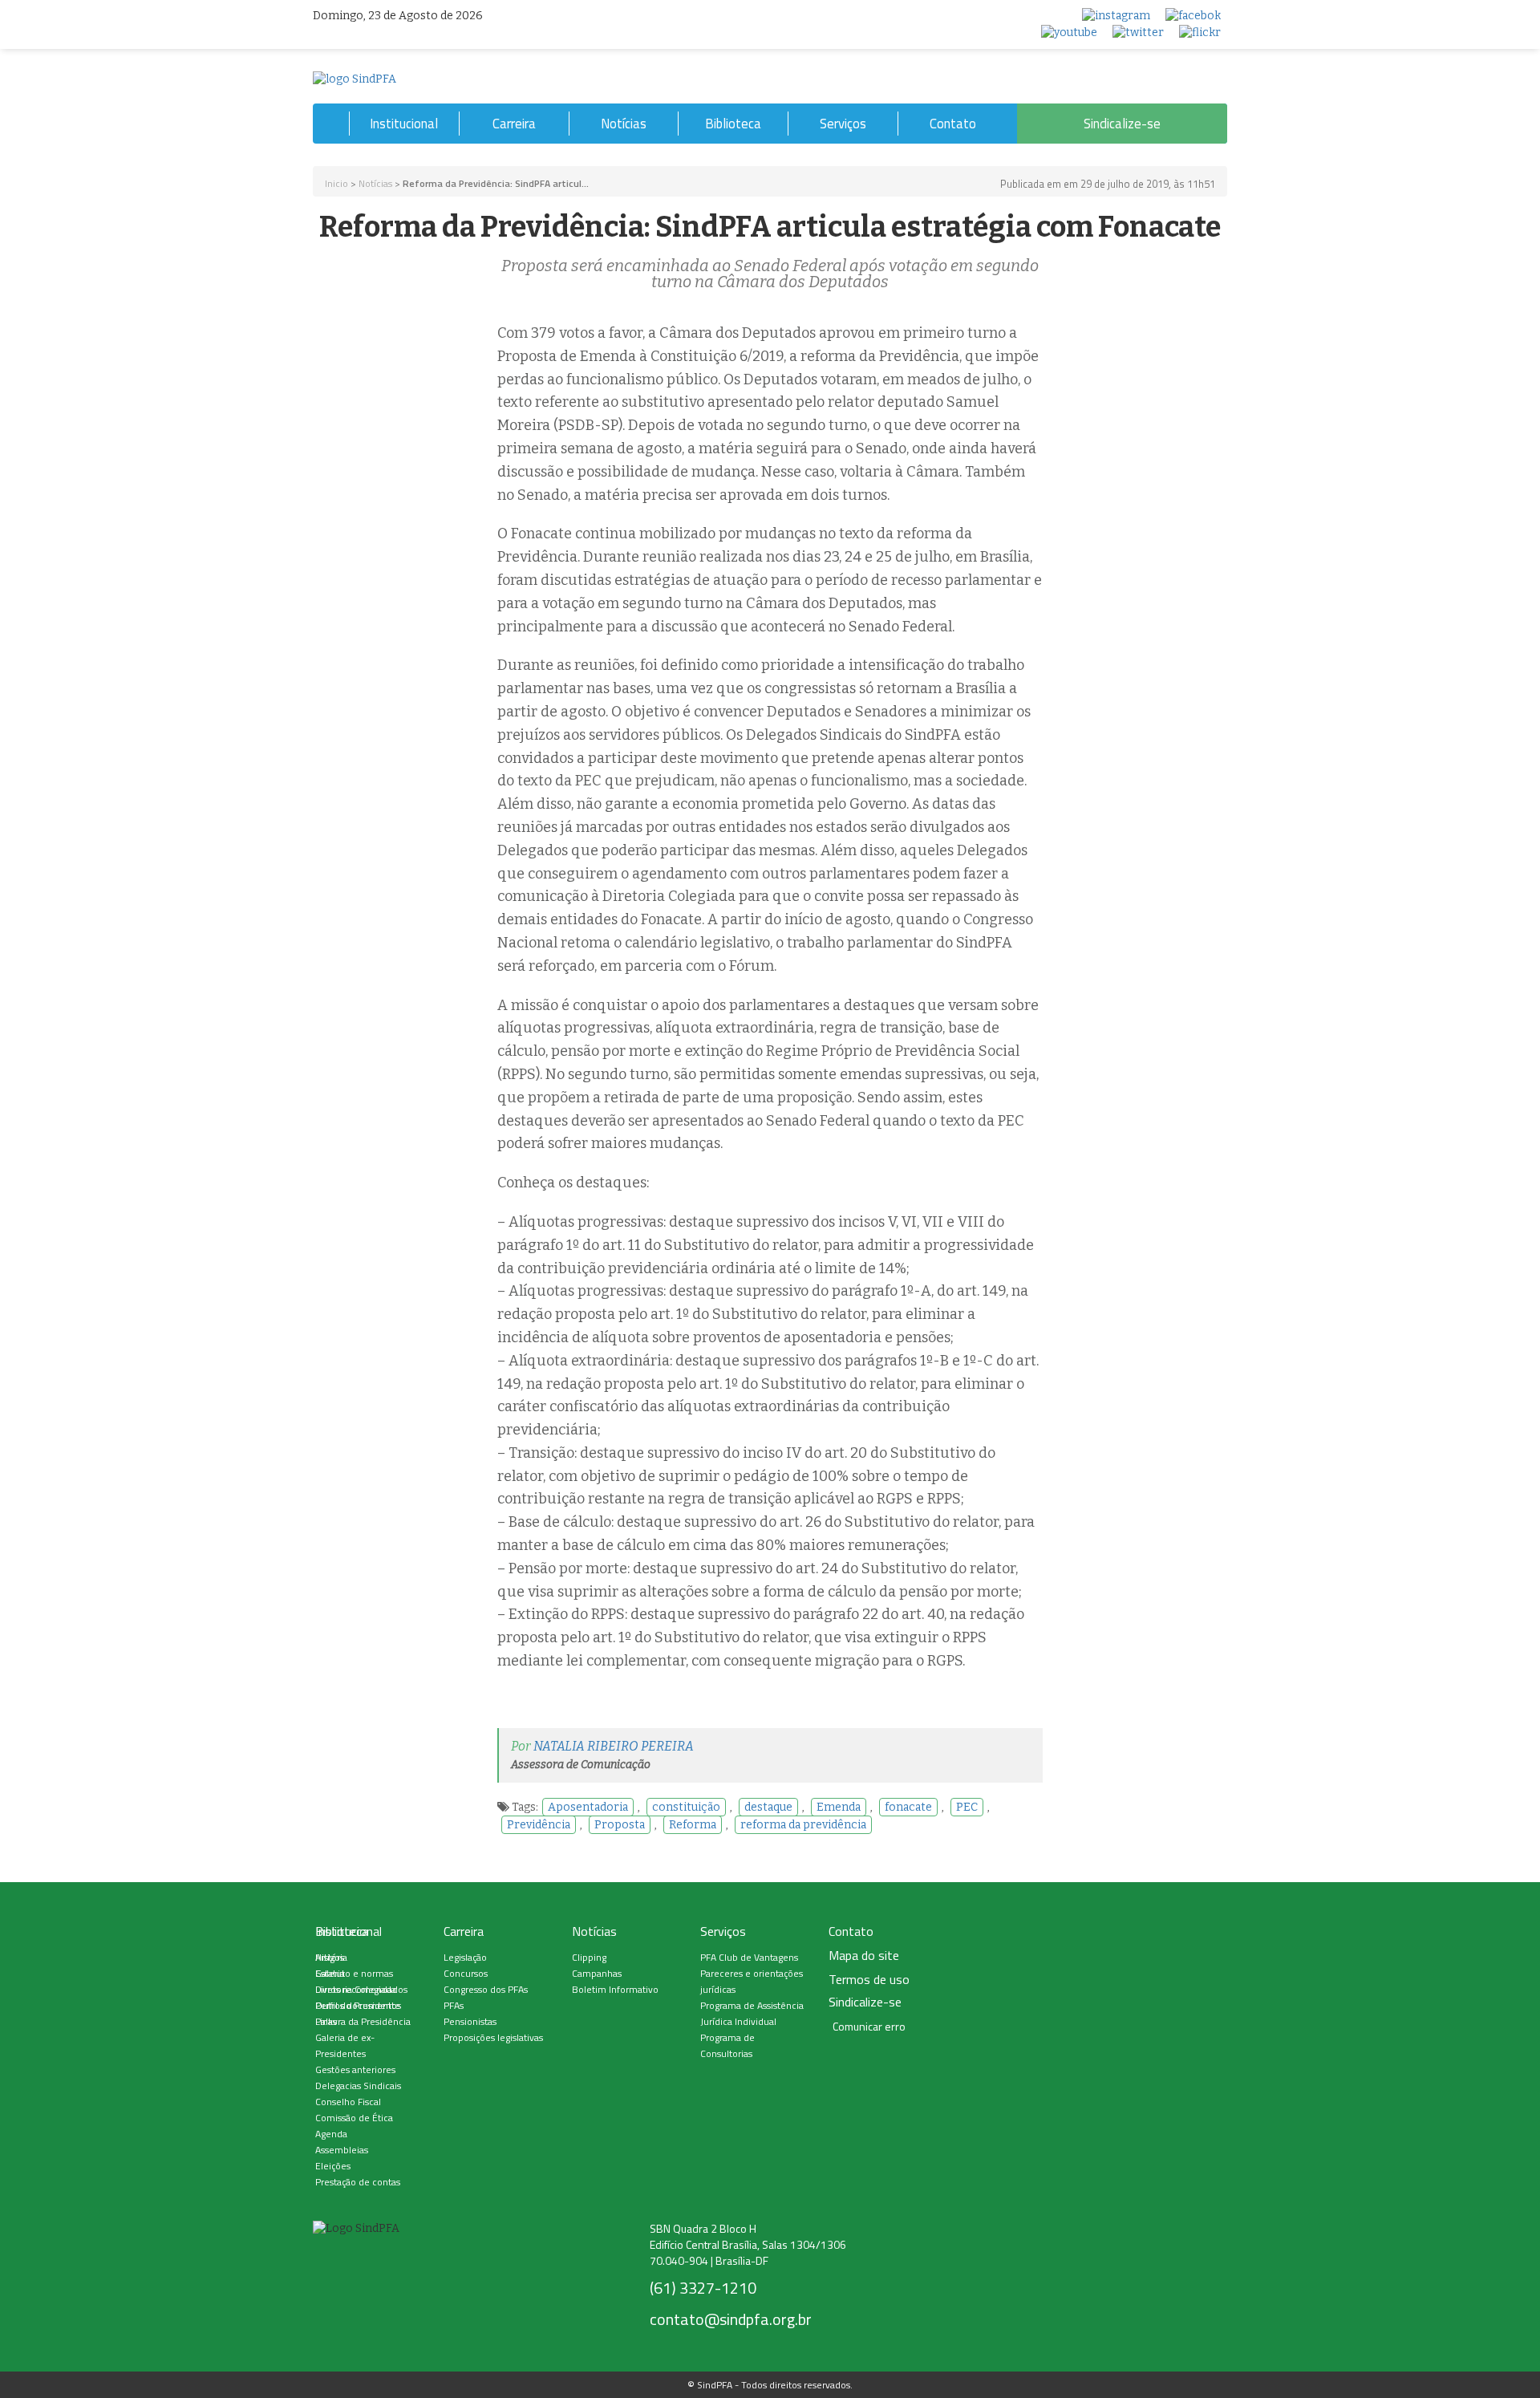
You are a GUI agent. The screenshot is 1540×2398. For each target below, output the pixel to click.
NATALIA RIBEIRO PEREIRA (614, 1746)
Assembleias (342, 2150)
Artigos (330, 1957)
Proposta (620, 1825)
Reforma (693, 1825)
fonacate (908, 1807)
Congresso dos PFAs (486, 1989)
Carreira (514, 124)
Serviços (843, 124)
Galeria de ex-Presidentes (345, 2045)
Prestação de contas (358, 2182)
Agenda (331, 2134)
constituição (686, 1807)
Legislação (465, 1957)
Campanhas (597, 1973)
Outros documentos (358, 2005)
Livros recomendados (361, 1989)
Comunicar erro (869, 2027)
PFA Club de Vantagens (749, 1957)
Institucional (404, 124)
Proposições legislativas (493, 2037)
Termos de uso (869, 1980)
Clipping (589, 1957)
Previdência (539, 1825)
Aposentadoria (588, 1807)
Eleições (333, 2166)
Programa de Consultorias (727, 2045)
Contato (953, 124)
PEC (967, 1807)
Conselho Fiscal (348, 2102)
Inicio (336, 183)
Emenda (839, 1807)
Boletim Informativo (615, 1989)
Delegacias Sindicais (358, 2086)
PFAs (454, 2005)
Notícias (624, 124)
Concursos (466, 1973)
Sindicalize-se (1122, 124)
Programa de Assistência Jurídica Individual (752, 2013)
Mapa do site (864, 1956)
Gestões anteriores (355, 2069)
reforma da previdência (803, 1825)
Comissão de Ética (354, 2118)
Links (326, 2021)
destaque (768, 1807)
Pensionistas (470, 2021)
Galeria (330, 1973)
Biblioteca (733, 124)
